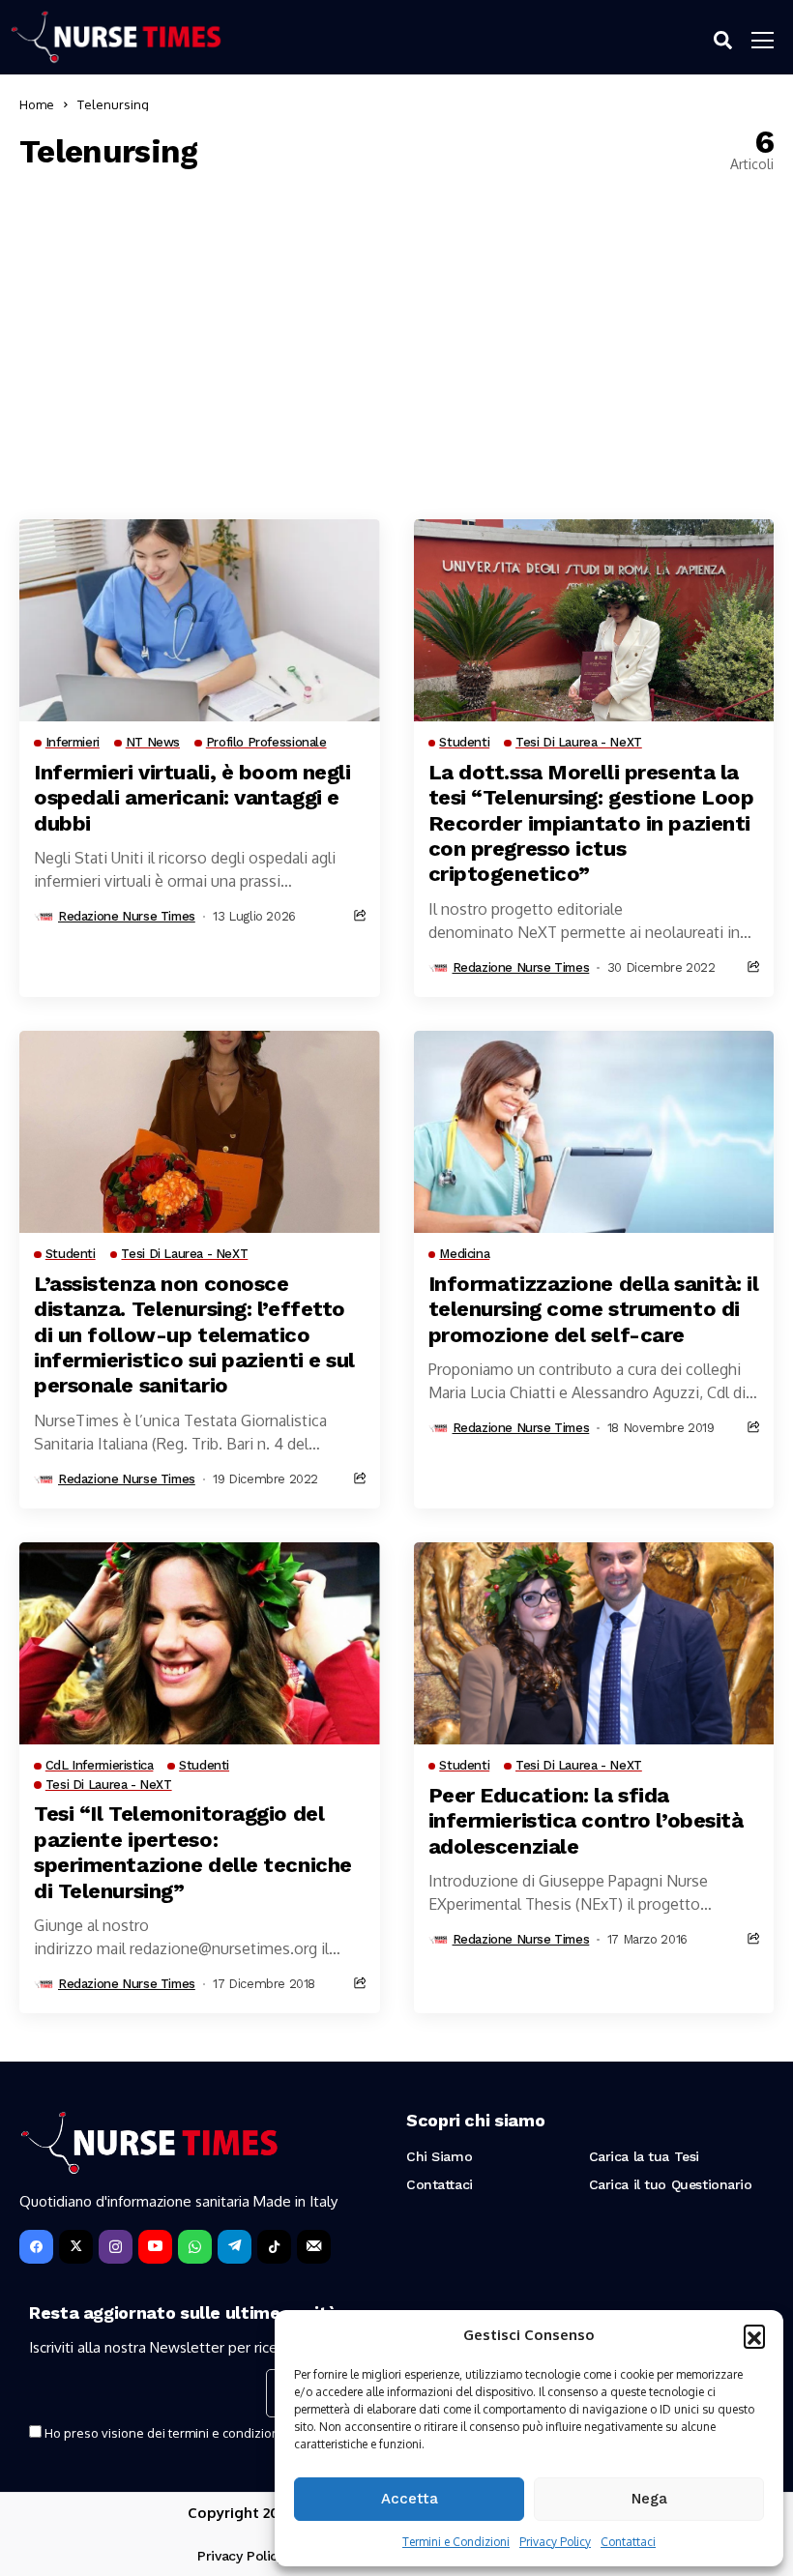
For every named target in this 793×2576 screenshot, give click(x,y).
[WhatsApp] (195, 2247)
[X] (76, 2247)
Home (37, 104)
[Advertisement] (396, 345)
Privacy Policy (555, 2542)
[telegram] (235, 2247)
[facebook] (36, 2247)
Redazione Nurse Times (127, 916)
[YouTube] (155, 2247)
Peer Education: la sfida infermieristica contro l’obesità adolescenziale (586, 1821)
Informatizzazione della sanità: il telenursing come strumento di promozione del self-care (594, 1309)
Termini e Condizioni (456, 2542)
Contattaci (628, 2542)
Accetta (410, 2499)
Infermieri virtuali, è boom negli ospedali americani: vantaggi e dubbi (192, 798)
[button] (754, 2335)
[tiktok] (274, 2247)
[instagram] (116, 2247)
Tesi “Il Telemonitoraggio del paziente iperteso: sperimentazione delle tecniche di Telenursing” (193, 1852)
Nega (649, 2499)
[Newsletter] (314, 2247)
